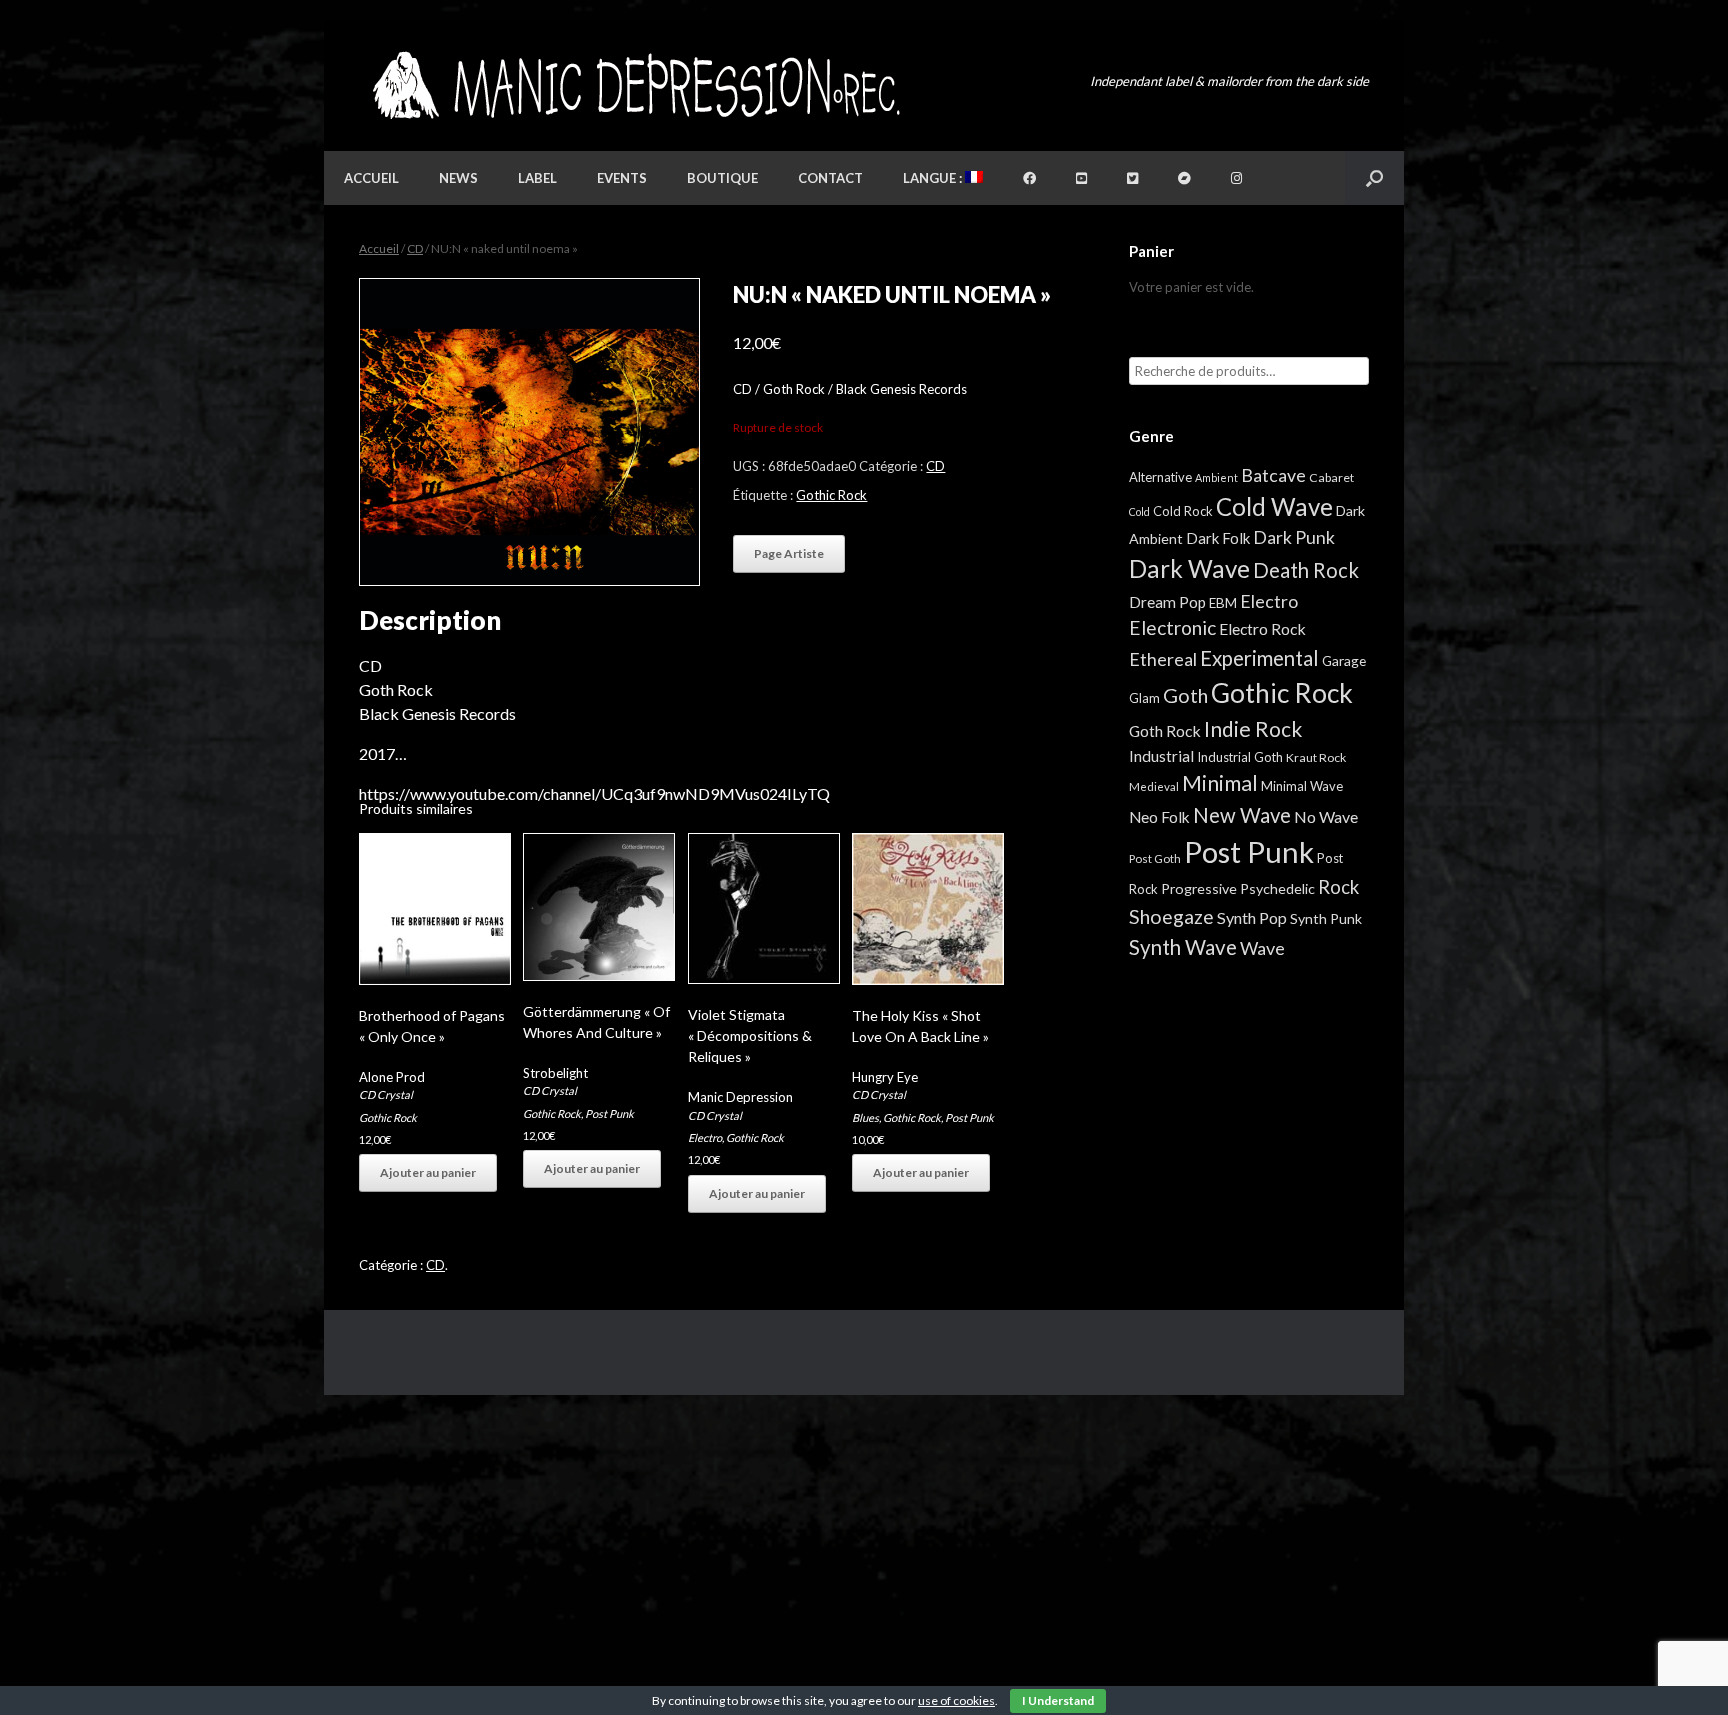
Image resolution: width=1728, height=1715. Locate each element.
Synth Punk (1326, 918)
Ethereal (1163, 659)
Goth (1185, 695)
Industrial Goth (1240, 757)
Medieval (1154, 786)
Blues (865, 1117)
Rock (1338, 887)
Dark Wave (1189, 568)
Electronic (1172, 627)
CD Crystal (386, 1094)
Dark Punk (1294, 537)
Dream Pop (1167, 602)
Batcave (1273, 475)
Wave (1262, 948)
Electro (705, 1137)
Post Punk (609, 1113)
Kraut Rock (1316, 757)
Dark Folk (1218, 538)
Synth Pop (1252, 917)
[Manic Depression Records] (634, 85)
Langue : (934, 178)
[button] (1374, 178)
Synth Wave (1183, 947)
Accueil (371, 178)
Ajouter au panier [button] (428, 1172)
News (458, 178)
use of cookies (956, 1700)
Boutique (722, 178)
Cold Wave (1274, 506)
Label (537, 178)
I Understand (1058, 1700)
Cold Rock (1183, 511)
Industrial (1161, 756)
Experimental (1259, 658)
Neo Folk (1159, 817)
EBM (1223, 603)
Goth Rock (1165, 730)
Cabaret (1331, 477)
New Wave (1242, 815)
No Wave (1326, 816)
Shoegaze (1171, 916)
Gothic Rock (831, 495)
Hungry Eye (885, 1077)
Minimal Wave (1302, 786)
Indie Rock (1253, 728)
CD (415, 248)
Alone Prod (392, 1077)
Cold (1139, 511)
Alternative (1160, 477)
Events (622, 178)
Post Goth (1155, 858)
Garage (1344, 660)
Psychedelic (1277, 888)
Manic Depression (740, 1097)
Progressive (1199, 888)
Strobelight (555, 1073)
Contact (830, 178)
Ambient (1216, 477)
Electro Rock (1262, 628)
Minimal (1220, 783)
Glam (1144, 698)
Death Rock (1306, 570)
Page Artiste (789, 553)
